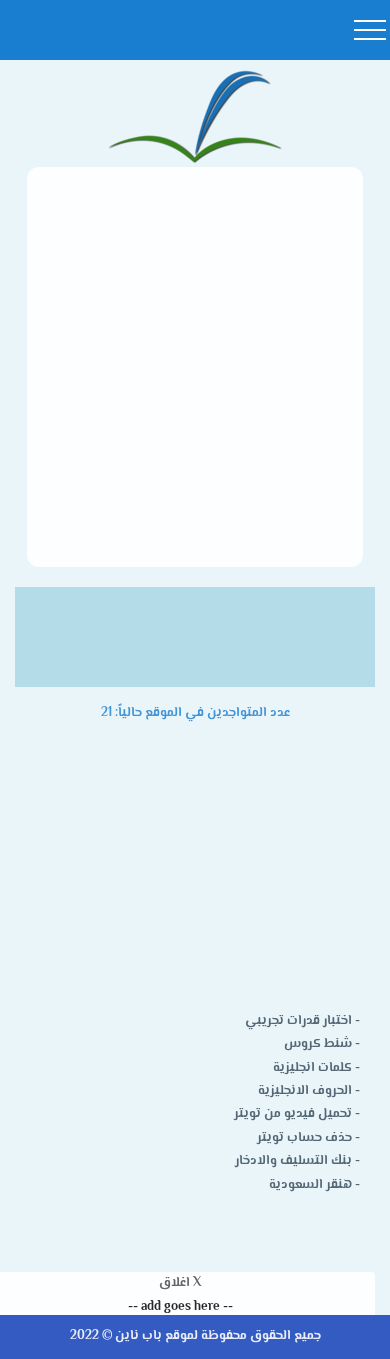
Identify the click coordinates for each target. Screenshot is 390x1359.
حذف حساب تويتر (304, 1138)
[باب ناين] (195, 118)
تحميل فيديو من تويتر (293, 1114)
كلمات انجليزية (312, 1068)
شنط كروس (318, 1044)
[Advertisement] (195, 367)
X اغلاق (180, 1283)
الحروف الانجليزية (305, 1091)
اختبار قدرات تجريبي (298, 1021)
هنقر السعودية (310, 1185)
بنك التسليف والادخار (293, 1161)
